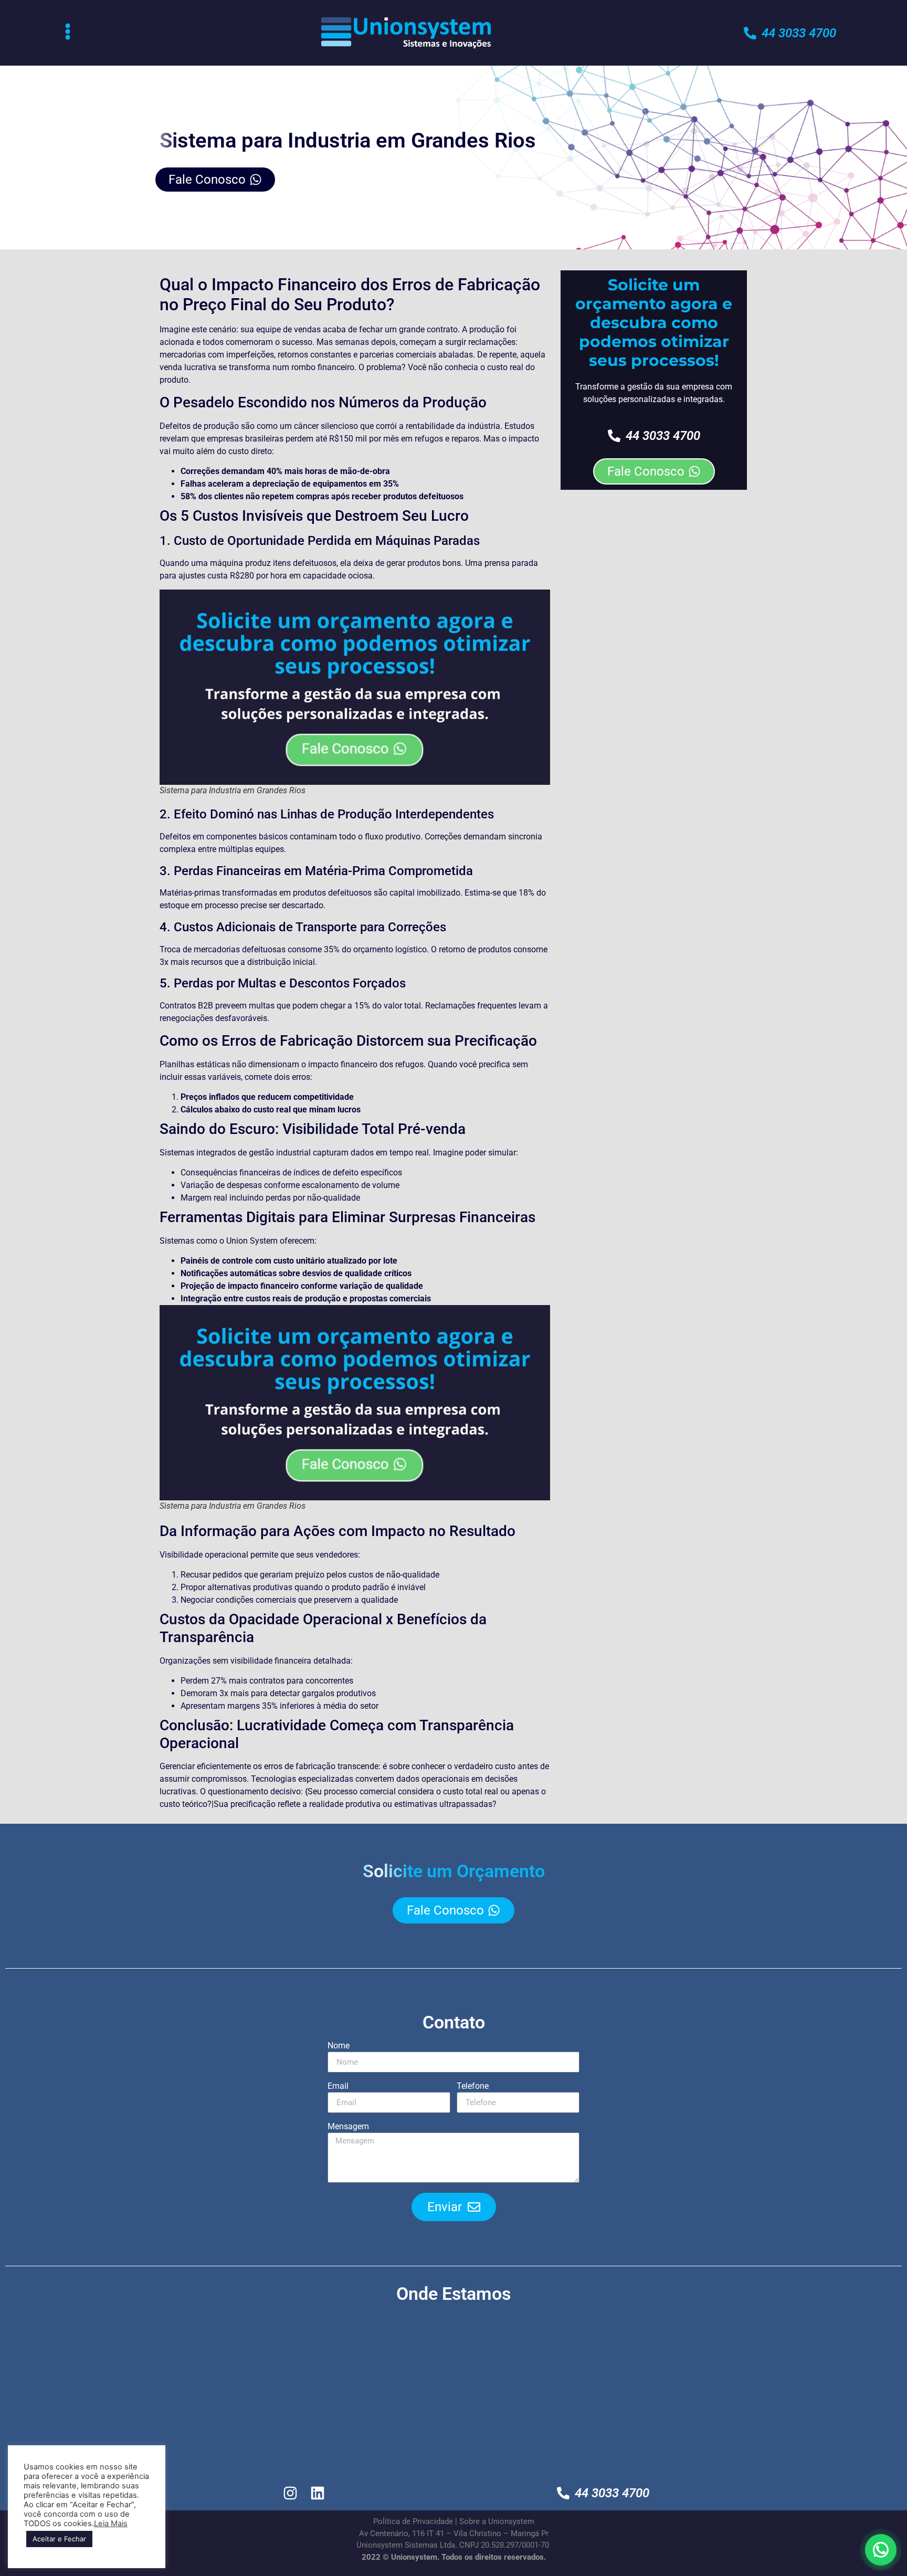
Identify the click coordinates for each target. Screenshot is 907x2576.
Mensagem (348, 2127)
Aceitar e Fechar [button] (59, 2539)
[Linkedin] (318, 2493)
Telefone (473, 2086)
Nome (339, 2046)
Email (338, 2086)
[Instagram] (291, 2493)
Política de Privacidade (413, 2521)
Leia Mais (111, 2524)
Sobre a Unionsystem (497, 2521)
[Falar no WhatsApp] (881, 2550)
